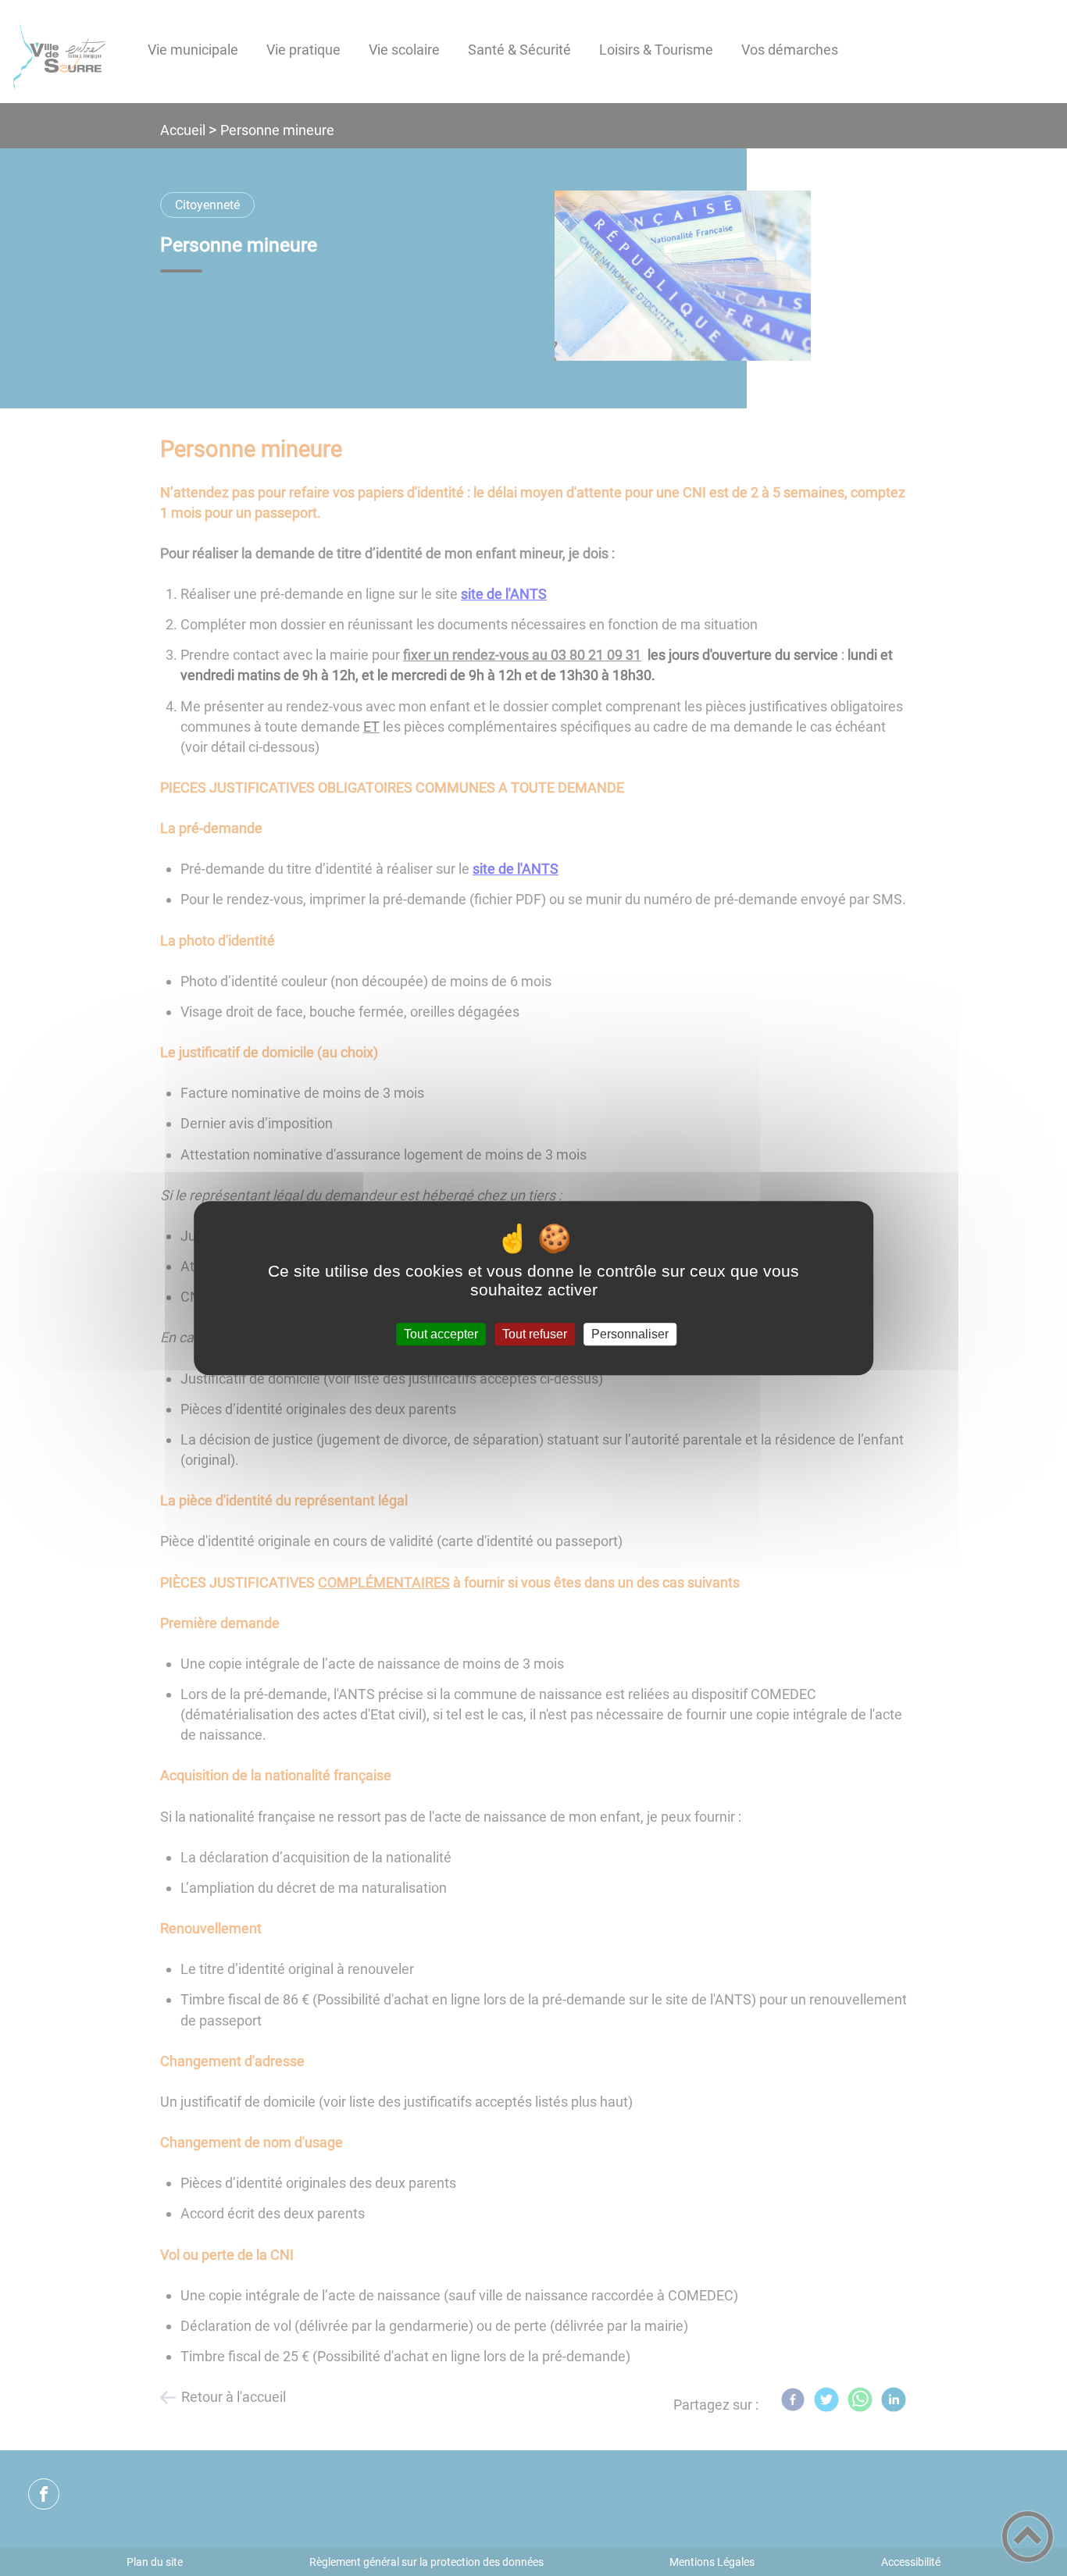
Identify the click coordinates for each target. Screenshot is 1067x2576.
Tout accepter (441, 1334)
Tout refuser (535, 1334)
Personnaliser (630, 1334)
